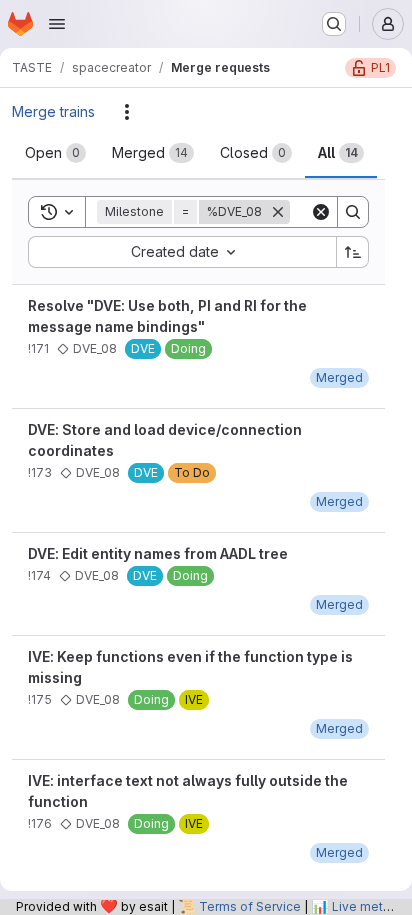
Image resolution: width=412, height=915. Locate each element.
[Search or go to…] (334, 24)
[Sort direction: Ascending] (353, 252)
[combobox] (182, 252)
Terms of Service (250, 906)
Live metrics (368, 906)
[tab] (55, 153)
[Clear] (321, 212)
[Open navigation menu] (57, 24)
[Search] (353, 212)
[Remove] (278, 212)
